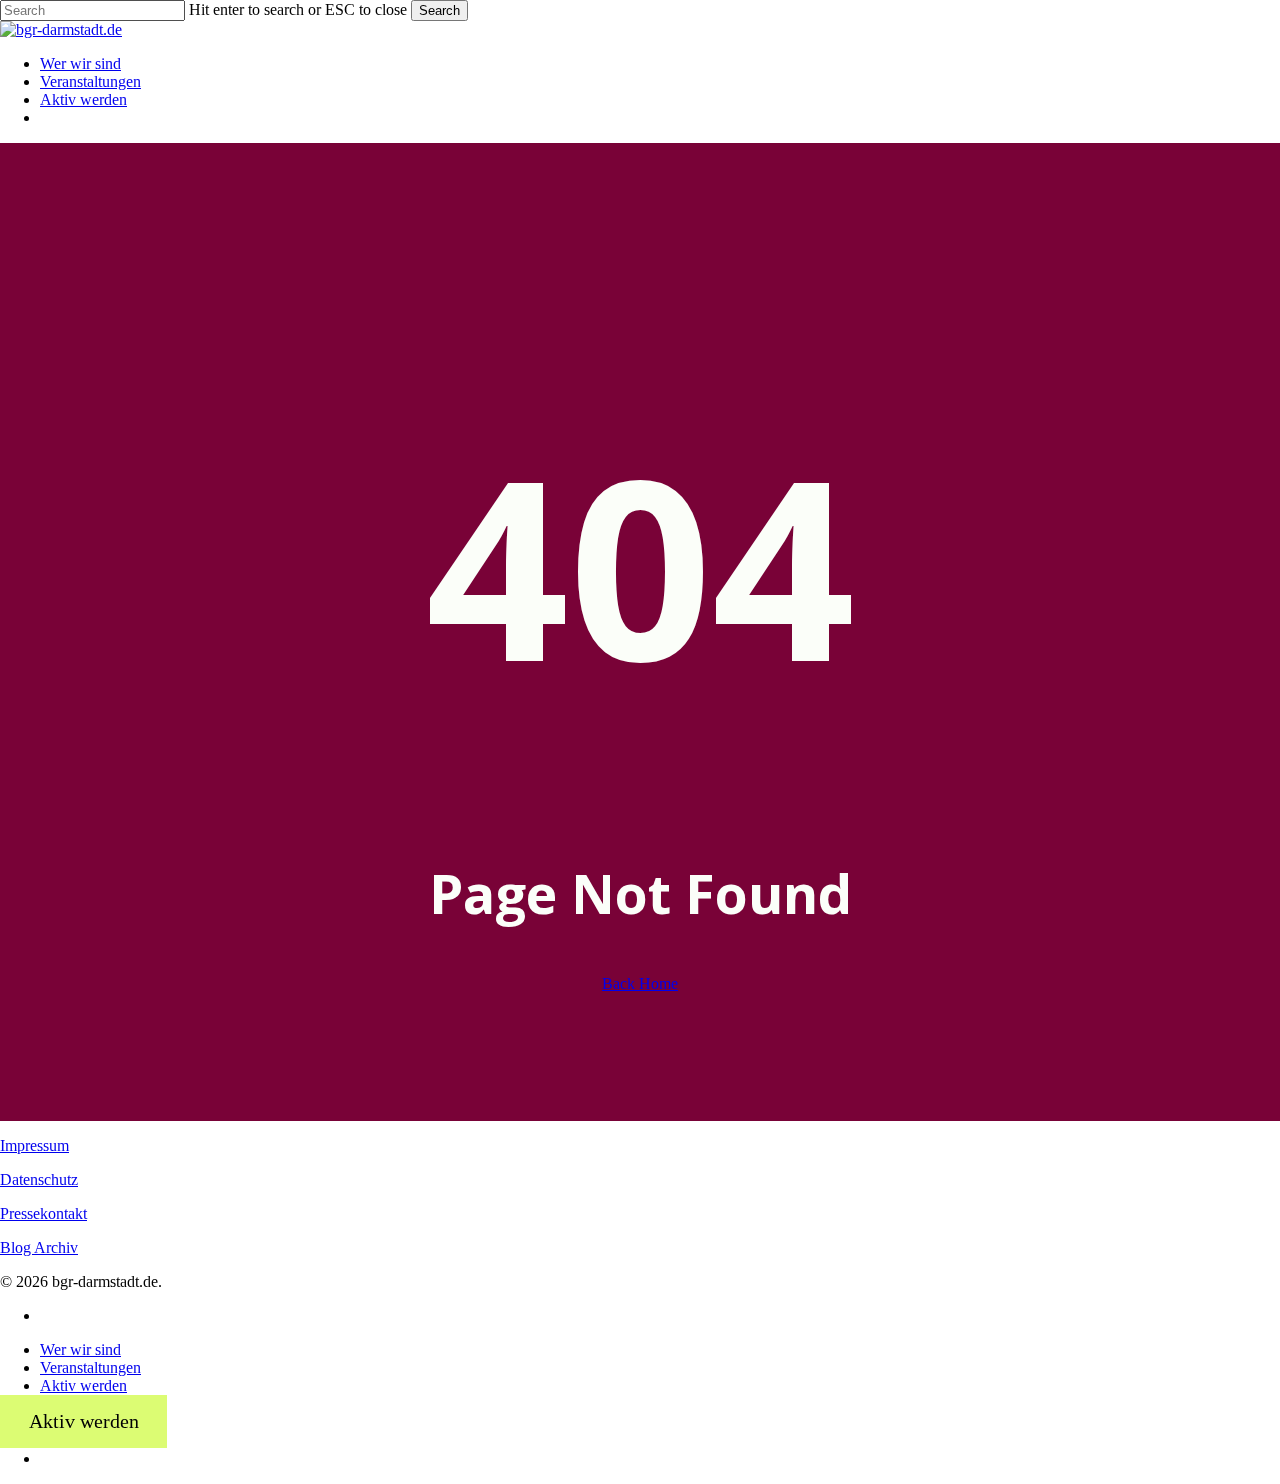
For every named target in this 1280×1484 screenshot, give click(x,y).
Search (439, 10)
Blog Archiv (39, 1247)
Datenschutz (39, 1179)
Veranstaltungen (90, 1367)
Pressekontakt (43, 1213)
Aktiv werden (83, 1385)
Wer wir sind (80, 1349)
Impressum (34, 1145)
